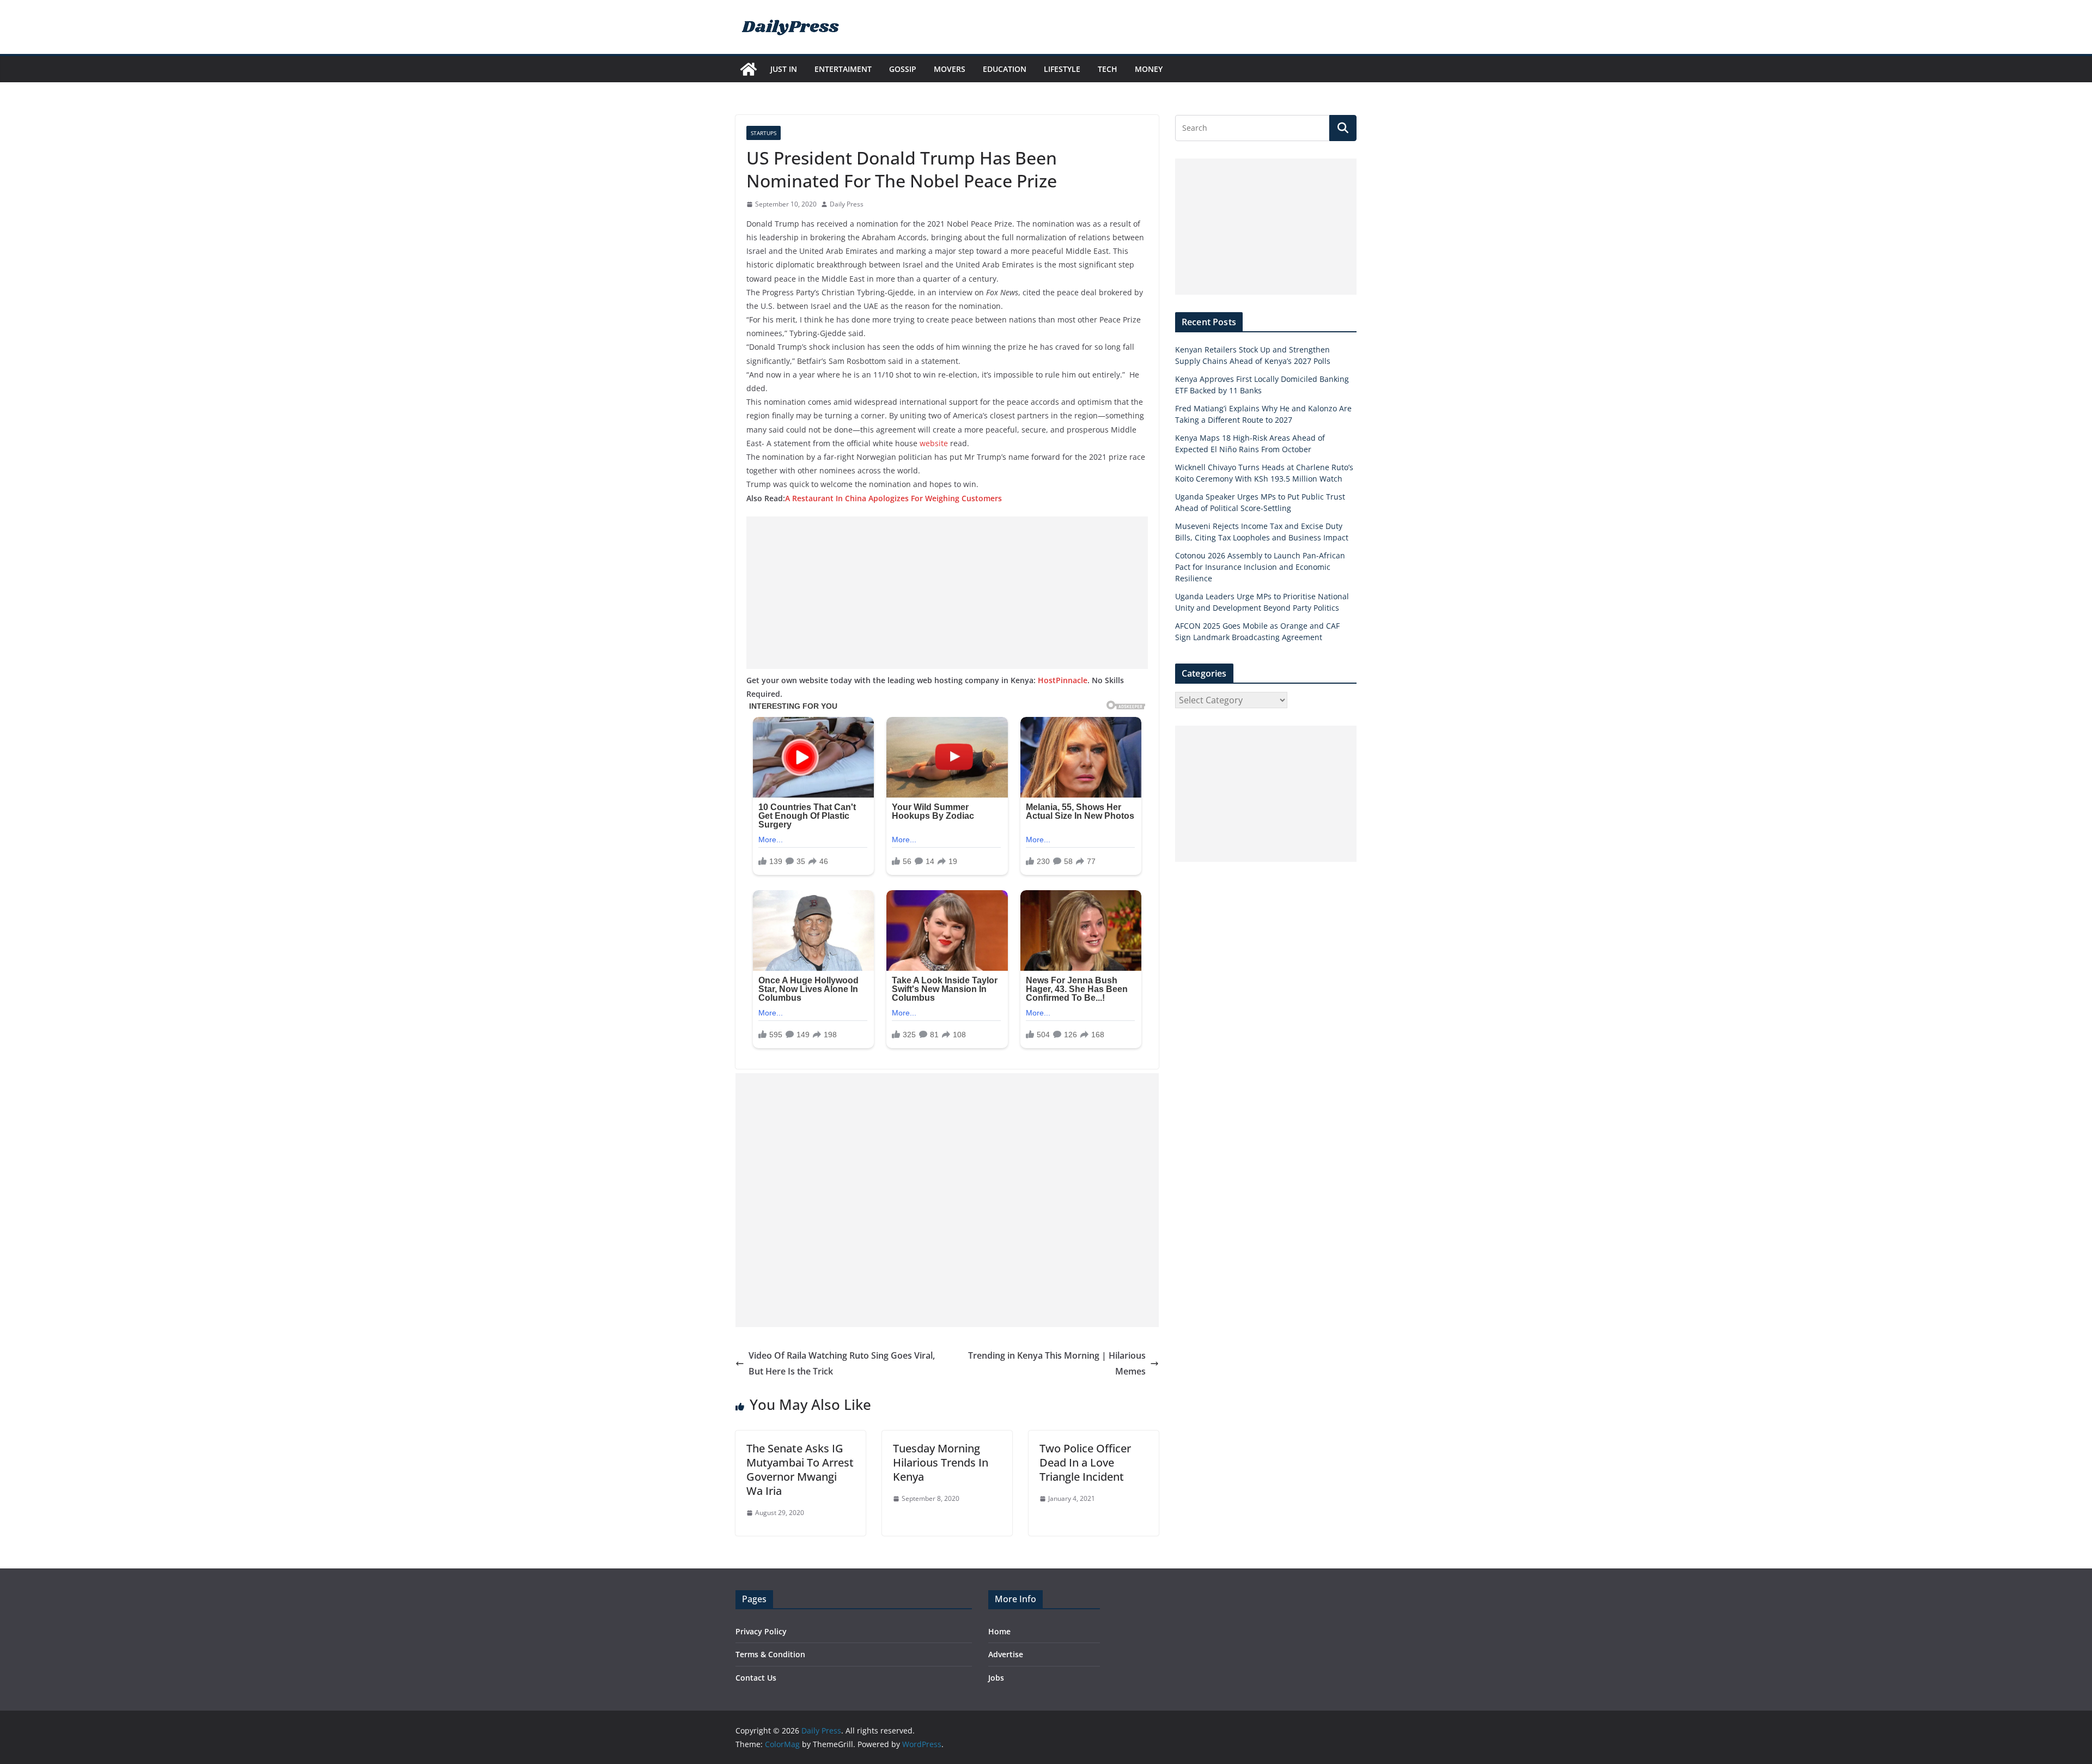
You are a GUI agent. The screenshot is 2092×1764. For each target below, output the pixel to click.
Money (1149, 69)
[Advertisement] (947, 593)
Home (999, 1631)
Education (1005, 69)
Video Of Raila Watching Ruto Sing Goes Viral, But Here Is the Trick (842, 1363)
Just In (784, 69)
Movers (950, 69)
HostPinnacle (1063, 680)
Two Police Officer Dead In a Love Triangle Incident (1085, 1462)
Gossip (903, 69)
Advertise (1006, 1654)
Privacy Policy (761, 1631)
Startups (764, 133)
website (935, 443)
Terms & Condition (770, 1654)
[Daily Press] (749, 69)
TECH (1108, 69)
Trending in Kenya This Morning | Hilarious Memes (1057, 1363)
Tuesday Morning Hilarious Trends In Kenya (941, 1462)
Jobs (996, 1678)
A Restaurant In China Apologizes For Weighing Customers (893, 498)
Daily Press (847, 204)
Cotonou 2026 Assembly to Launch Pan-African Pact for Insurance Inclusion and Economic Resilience (1260, 567)
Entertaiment (843, 69)
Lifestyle (1062, 69)
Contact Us (756, 1678)
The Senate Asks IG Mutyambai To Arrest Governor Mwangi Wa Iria (800, 1470)
